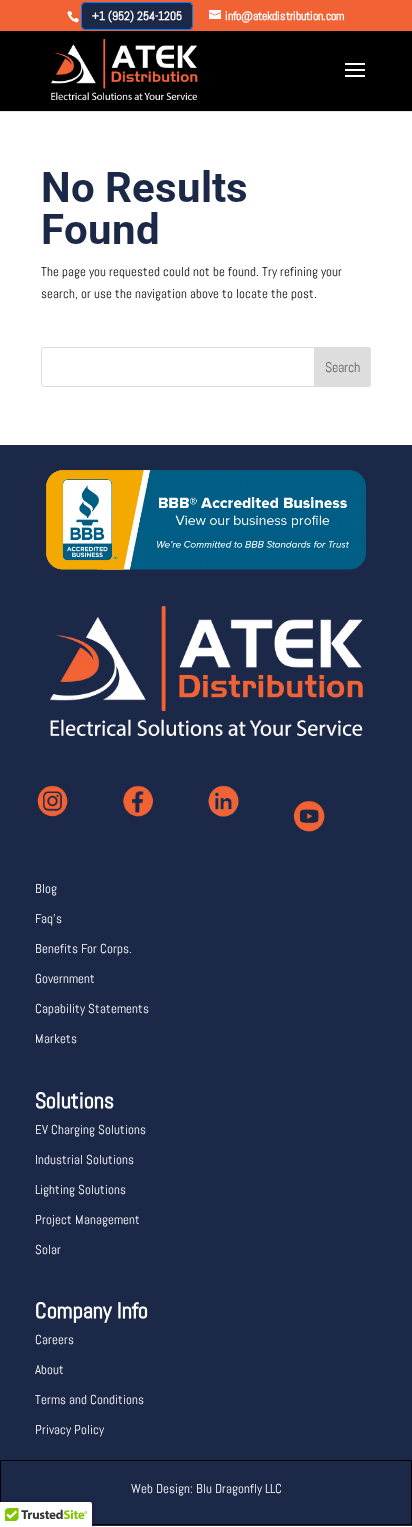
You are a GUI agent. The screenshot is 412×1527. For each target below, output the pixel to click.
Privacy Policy (69, 1429)
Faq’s (48, 918)
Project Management (87, 1219)
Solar (48, 1249)
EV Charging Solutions (90, 1129)
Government (65, 978)
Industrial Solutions (84, 1159)
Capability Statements (92, 1008)
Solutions (74, 1100)
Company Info (91, 1310)
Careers (54, 1339)
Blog (46, 888)
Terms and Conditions (89, 1399)
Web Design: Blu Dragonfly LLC (206, 1488)
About (49, 1369)
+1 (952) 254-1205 (137, 16)
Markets (56, 1038)
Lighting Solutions (80, 1189)
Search (342, 367)
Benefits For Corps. (83, 948)
